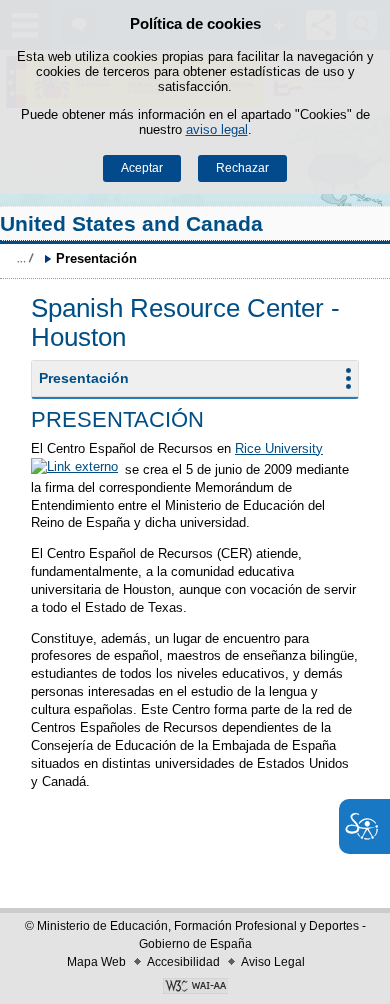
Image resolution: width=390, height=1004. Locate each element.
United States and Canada (131, 223)
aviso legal (217, 129)
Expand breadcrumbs (25, 258)
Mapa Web (96, 962)
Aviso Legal (273, 962)
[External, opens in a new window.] (195, 988)
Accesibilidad (183, 962)
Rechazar (242, 168)
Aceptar (142, 168)
